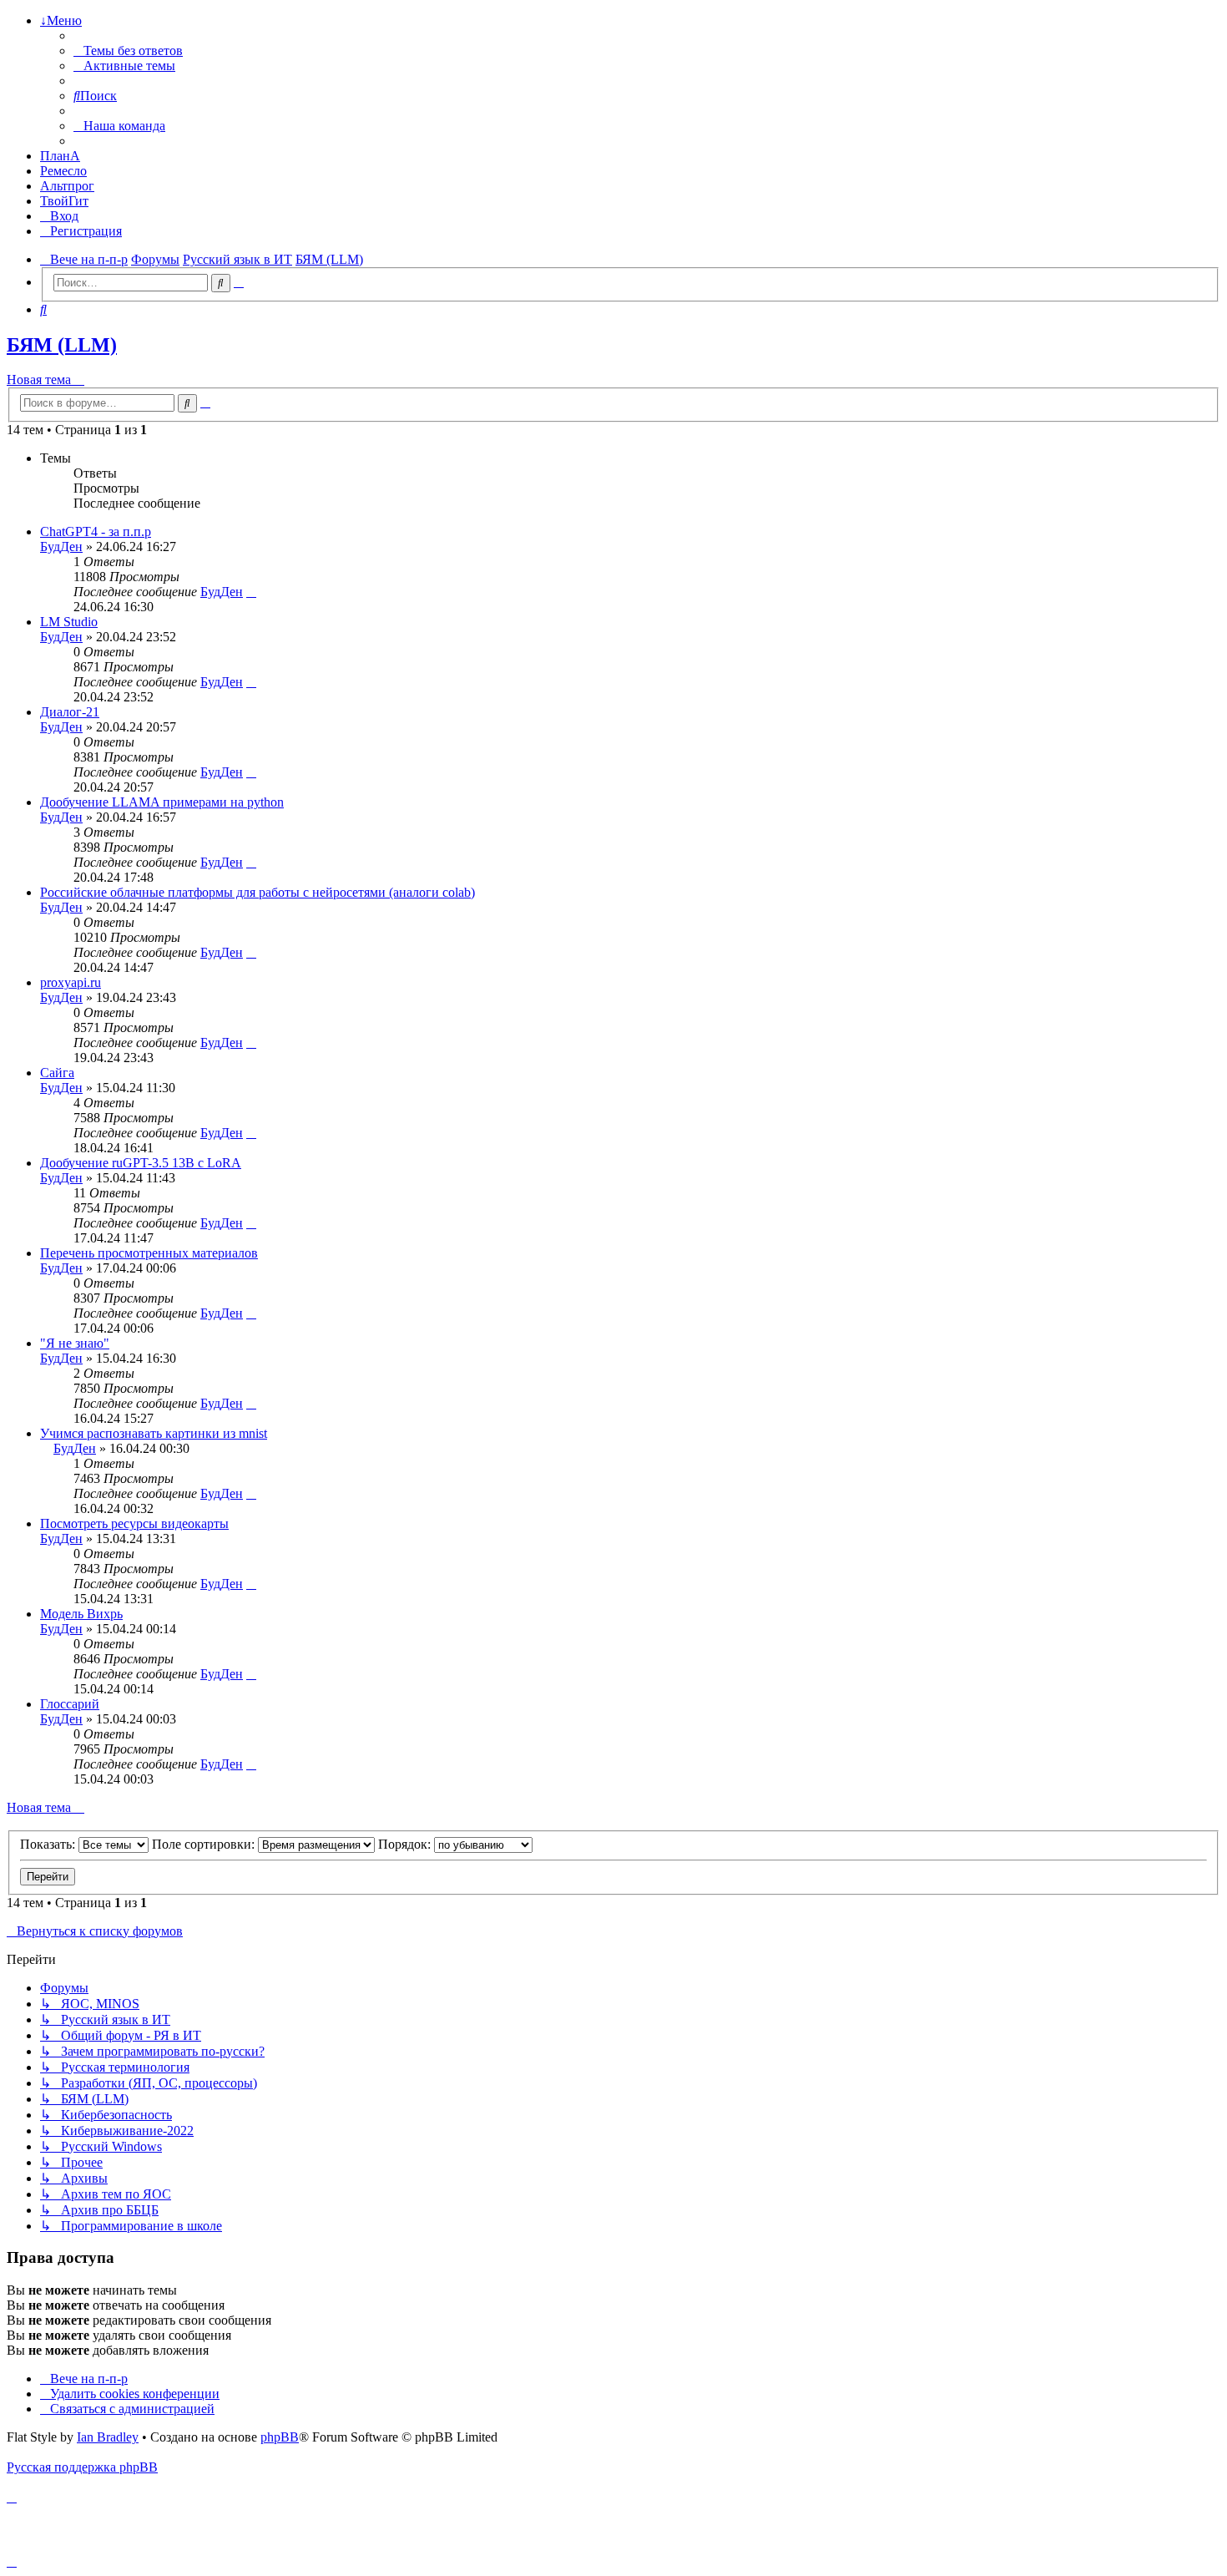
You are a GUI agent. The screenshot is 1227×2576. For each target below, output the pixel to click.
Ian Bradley (108, 2437)
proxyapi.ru (71, 982)
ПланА (60, 156)
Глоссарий (70, 1704)
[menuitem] (128, 51)
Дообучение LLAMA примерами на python (162, 802)
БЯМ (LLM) (62, 345)
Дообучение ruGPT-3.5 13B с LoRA (141, 1163)
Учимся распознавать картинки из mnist (154, 1433)
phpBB (280, 2437)
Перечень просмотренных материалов (149, 1253)
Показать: (49, 1844)
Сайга (57, 1073)
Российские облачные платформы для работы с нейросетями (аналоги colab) (258, 892)
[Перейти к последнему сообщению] (251, 592)
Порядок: (406, 1844)
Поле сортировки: (205, 1844)
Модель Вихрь (81, 1614)
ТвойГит (64, 201)
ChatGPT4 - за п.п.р (96, 531)
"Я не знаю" (75, 1343)
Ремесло (63, 171)
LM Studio (69, 622)
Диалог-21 (70, 712)
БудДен (61, 547)
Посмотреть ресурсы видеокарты (134, 1523)
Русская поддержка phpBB (82, 2467)
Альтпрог (67, 186)
